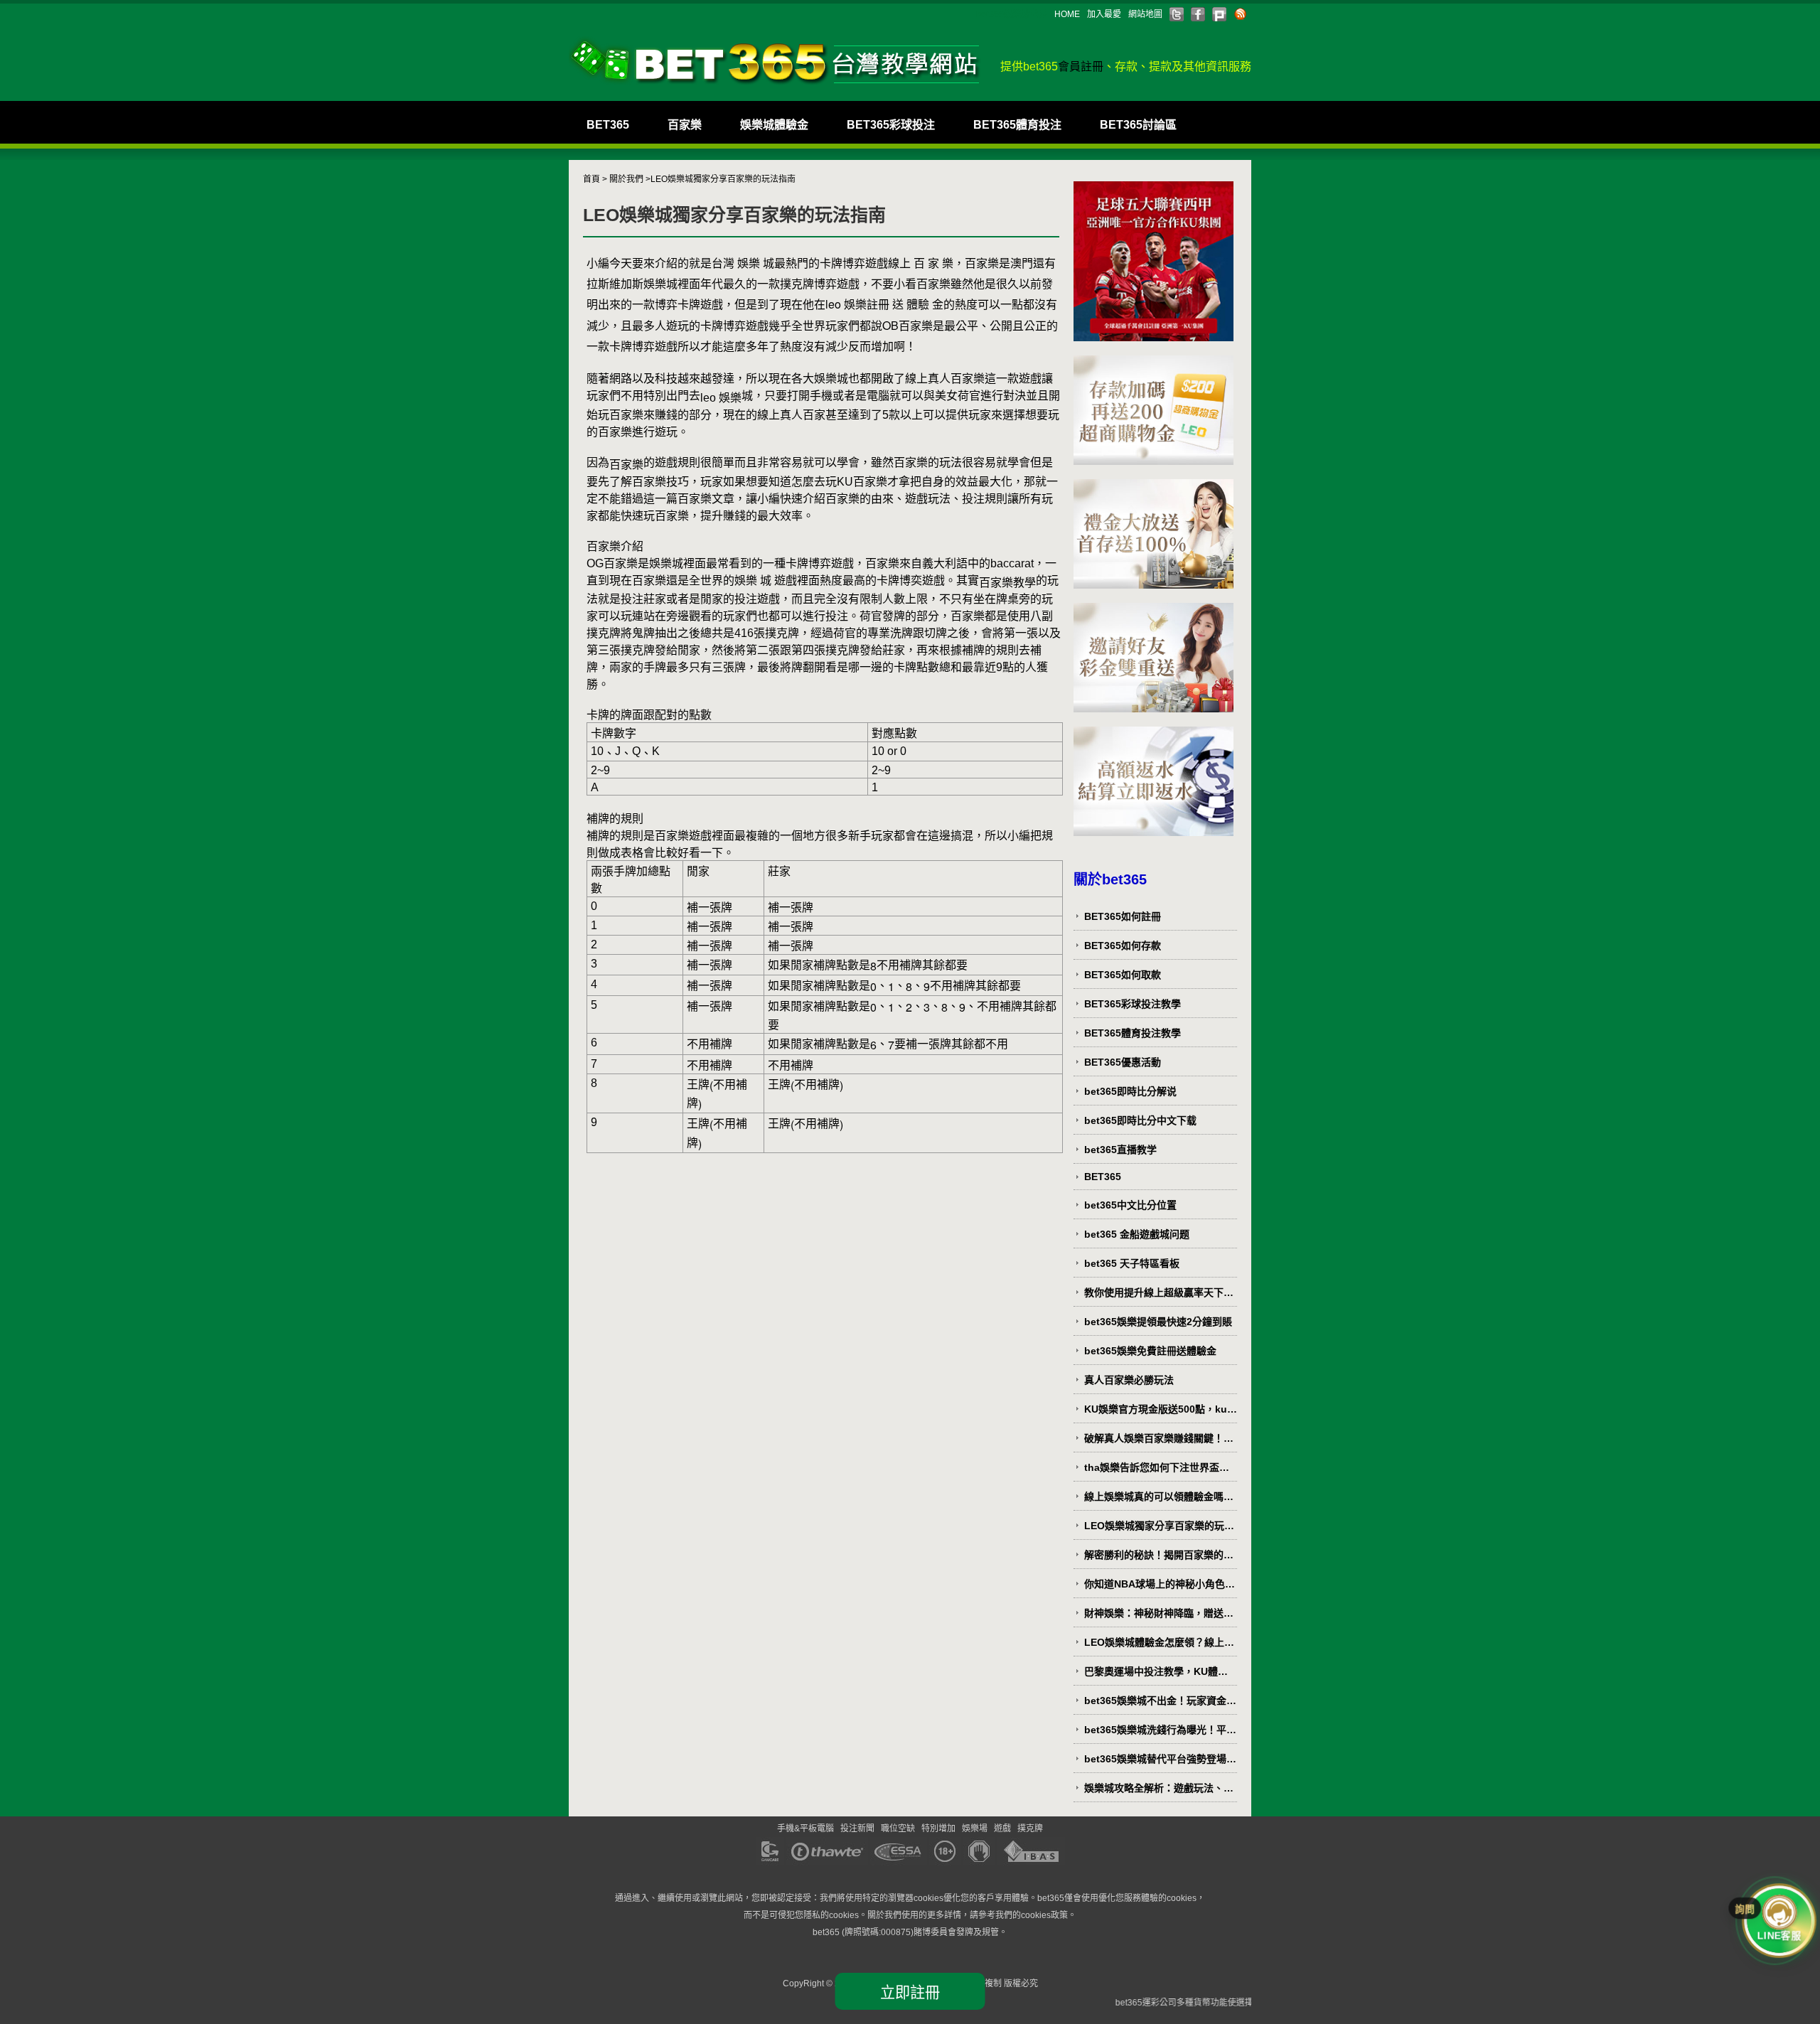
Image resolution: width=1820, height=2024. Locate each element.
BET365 (608, 125)
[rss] (1241, 14)
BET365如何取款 (1123, 975)
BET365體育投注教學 (1133, 1033)
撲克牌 (1030, 1828)
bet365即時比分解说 (1130, 1091)
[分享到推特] (1177, 14)
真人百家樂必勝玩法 (1129, 1380)
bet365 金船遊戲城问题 (1137, 1234)
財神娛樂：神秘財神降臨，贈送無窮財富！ (1159, 1613)
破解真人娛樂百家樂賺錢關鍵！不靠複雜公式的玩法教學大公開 (1159, 1439)
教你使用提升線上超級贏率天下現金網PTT (1159, 1293)
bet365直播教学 (1120, 1150)
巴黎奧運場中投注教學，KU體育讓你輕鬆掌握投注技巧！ (1156, 1672)
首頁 (591, 179)
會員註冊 (1081, 66)
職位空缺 (898, 1828)
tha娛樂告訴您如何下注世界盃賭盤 (1157, 1468)
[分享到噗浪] (1219, 14)
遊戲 (1002, 1828)
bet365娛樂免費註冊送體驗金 (1150, 1351)
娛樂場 (975, 1828)
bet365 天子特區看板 (1132, 1263)
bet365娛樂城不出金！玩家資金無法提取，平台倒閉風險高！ (1160, 1701)
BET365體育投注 (1017, 125)
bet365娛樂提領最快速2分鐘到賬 (1158, 1322)
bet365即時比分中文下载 (1140, 1120)
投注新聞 (857, 1828)
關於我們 (626, 179)
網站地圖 (1145, 14)
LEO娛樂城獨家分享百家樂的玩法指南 (1159, 1526)
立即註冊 (910, 1992)
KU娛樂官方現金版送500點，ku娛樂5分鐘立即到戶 (1161, 1409)
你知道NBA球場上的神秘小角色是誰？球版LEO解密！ (1160, 1584)
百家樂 (685, 125)
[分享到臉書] (1198, 14)
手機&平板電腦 (805, 1828)
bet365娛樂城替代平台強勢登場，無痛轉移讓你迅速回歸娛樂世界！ (1160, 1759)
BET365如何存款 (1123, 946)
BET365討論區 (1138, 125)
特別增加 (938, 1828)
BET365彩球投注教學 (1133, 1004)
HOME (1067, 14)
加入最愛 (1104, 14)
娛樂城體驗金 (774, 125)
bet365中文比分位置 (1130, 1205)
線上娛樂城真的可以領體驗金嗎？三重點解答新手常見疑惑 (1159, 1497)
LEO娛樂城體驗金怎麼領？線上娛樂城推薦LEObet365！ (1159, 1643)
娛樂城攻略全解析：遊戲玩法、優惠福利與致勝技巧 (1159, 1788)
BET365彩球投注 (891, 125)
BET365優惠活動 (1123, 1062)
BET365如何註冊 (1123, 916)
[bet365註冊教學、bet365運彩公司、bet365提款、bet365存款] (775, 61)
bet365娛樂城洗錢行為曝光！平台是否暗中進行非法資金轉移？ (1160, 1730)
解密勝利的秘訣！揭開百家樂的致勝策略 (1159, 1555)
